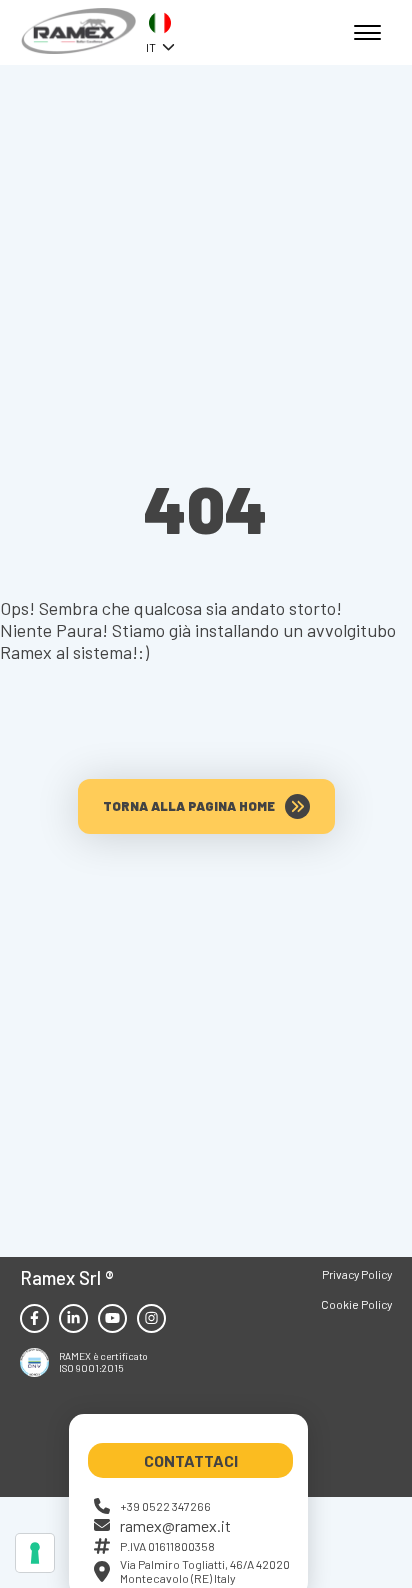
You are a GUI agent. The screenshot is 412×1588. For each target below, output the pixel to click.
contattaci (191, 1460)
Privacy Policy (357, 1274)
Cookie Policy (356, 1304)
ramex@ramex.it (175, 1525)
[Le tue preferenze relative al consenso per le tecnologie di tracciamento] (35, 1553)
